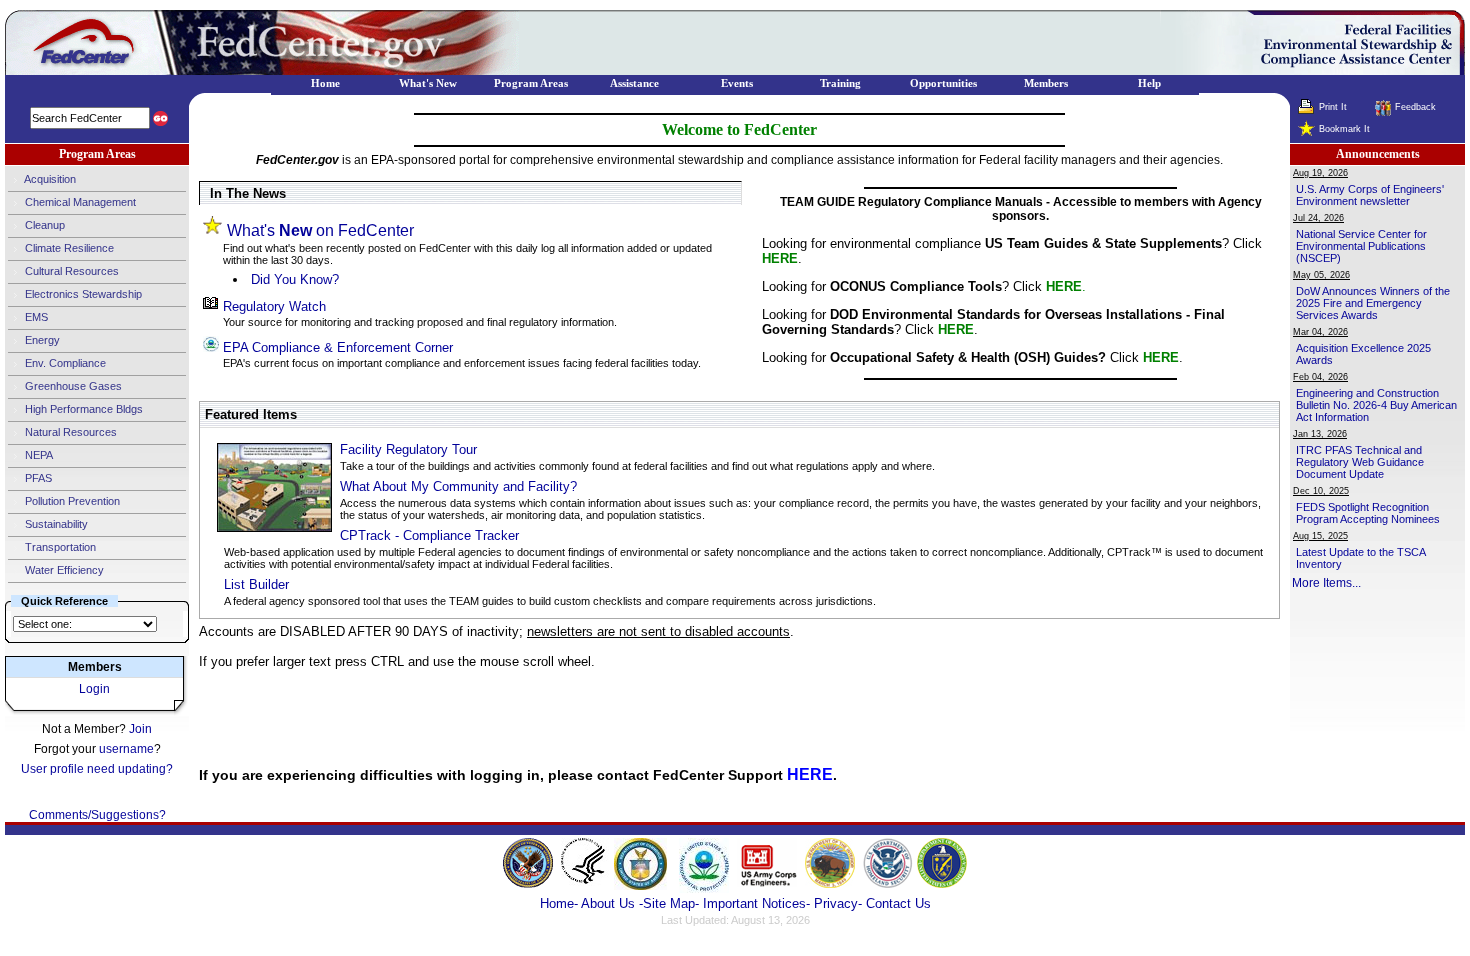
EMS (35, 317)
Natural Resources (69, 432)
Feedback (1415, 107)
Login (94, 689)
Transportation (59, 547)
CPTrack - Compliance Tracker (429, 535)
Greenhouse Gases (72, 386)
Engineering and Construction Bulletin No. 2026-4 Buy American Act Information (1376, 405)
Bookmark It (1344, 129)
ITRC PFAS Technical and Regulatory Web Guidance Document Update (1360, 462)
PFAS (37, 478)
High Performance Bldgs (82, 409)
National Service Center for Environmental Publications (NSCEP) (1361, 246)
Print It (1333, 107)
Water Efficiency (63, 570)
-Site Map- (669, 903)
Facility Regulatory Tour (408, 449)
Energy (41, 340)
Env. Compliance (64, 363)
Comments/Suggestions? (97, 815)
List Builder (256, 584)
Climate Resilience (68, 248)
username (126, 749)
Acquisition (49, 179)
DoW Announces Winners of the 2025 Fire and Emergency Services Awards (1373, 303)
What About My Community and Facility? (458, 486)
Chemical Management (79, 202)
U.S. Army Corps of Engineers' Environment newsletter (1370, 195)
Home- (559, 903)
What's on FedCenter (320, 230)
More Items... (1326, 583)
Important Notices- (756, 903)
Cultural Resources (70, 271)
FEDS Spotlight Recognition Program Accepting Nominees (1368, 513)
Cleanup (43, 225)
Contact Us (898, 903)
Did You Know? (295, 279)
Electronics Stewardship (82, 294)
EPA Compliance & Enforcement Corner (338, 347)
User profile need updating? (97, 769)
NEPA (37, 455)
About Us (610, 903)
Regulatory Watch (274, 306)
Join (140, 729)
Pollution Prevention (71, 501)
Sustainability (55, 524)
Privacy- (838, 903)
